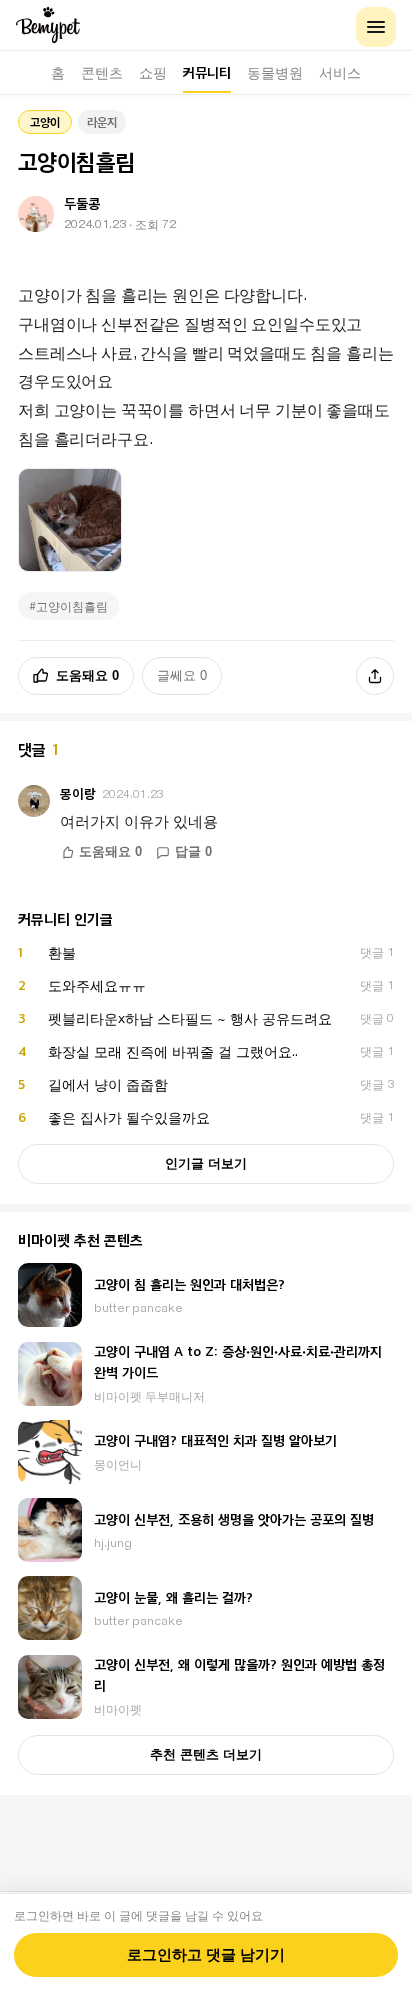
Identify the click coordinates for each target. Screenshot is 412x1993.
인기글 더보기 (206, 1163)
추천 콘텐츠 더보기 (206, 1754)
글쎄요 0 (182, 675)
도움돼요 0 (87, 675)
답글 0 (193, 852)
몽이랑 (78, 793)
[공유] (375, 676)
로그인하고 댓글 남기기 (206, 1955)
